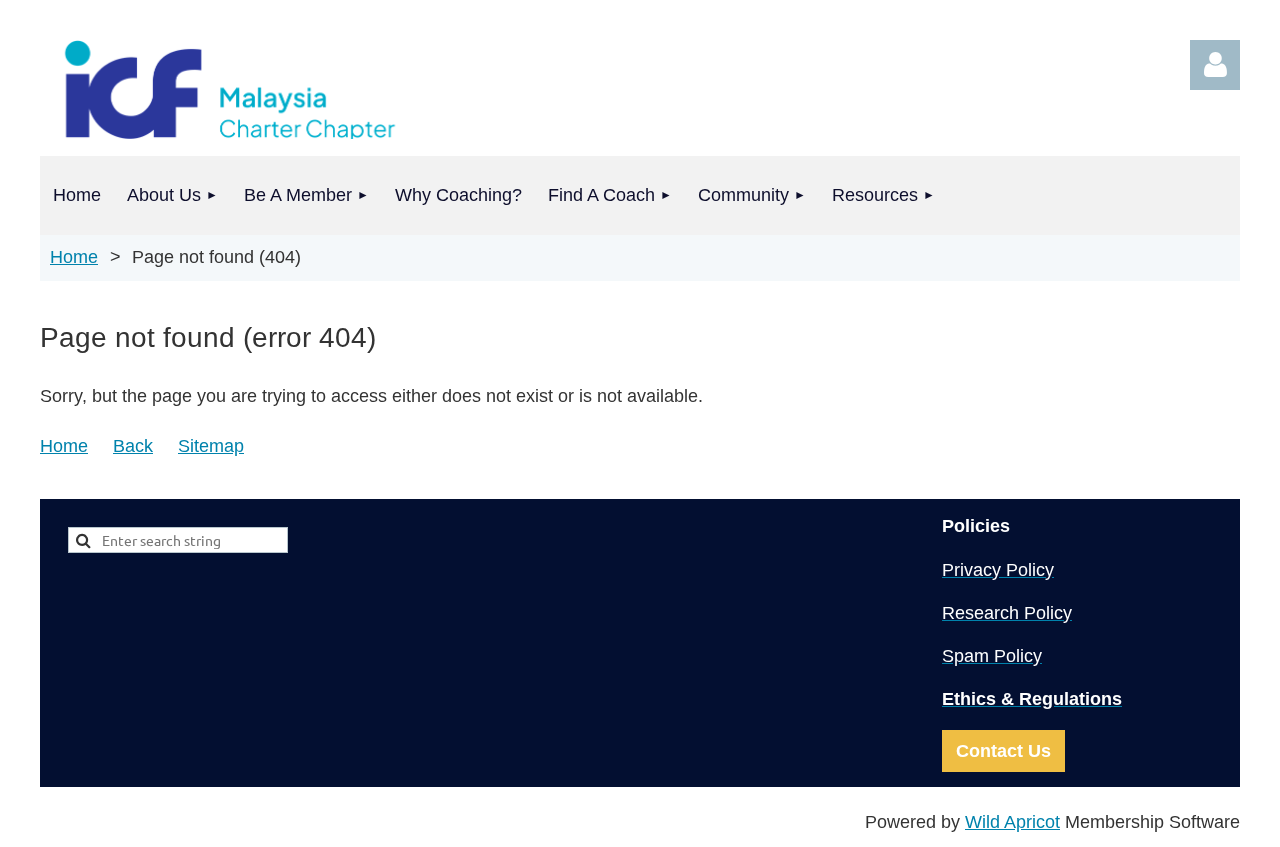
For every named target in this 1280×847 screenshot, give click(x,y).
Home (74, 257)
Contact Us (1003, 751)
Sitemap (211, 446)
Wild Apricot (1012, 822)
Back (133, 446)
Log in (1215, 65)
